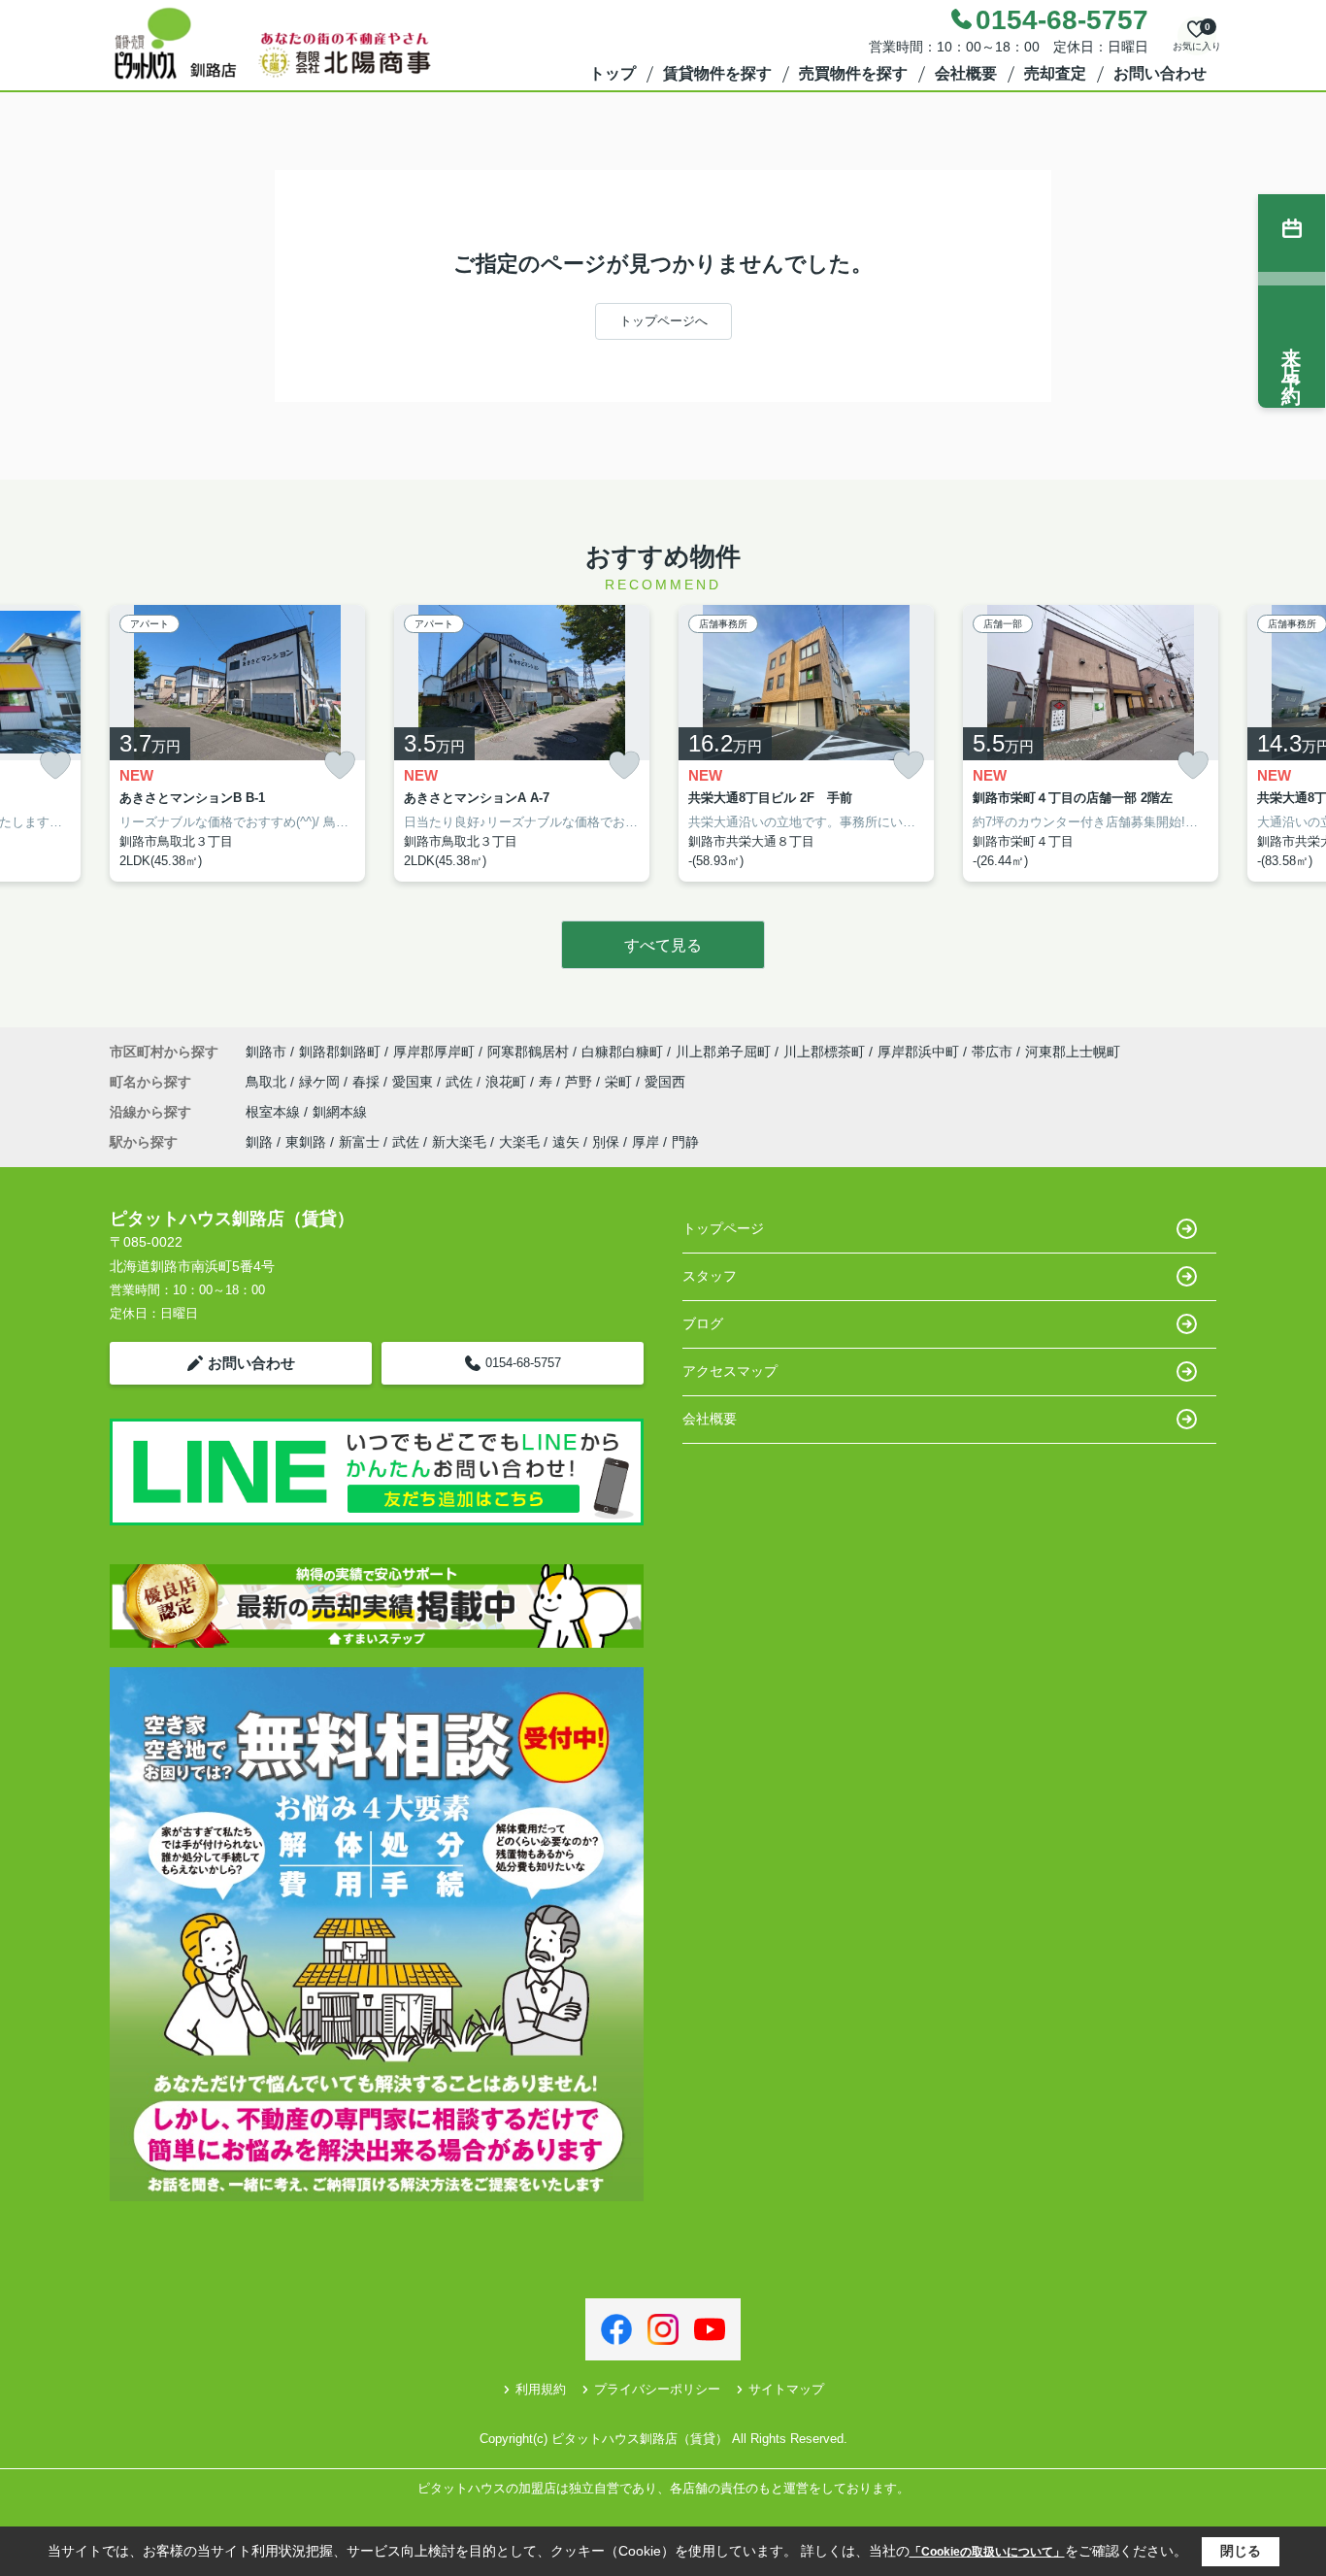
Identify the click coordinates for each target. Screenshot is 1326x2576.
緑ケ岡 (321, 1082)
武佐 (461, 1082)
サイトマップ (786, 2389)
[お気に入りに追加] (55, 766)
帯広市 (992, 1052)
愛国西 (665, 1082)
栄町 (620, 1082)
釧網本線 (340, 1112)
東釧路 (306, 1142)
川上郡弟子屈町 (723, 1052)
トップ (613, 73)
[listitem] (237, 744)
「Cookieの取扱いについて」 (987, 2552)
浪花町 (508, 1082)
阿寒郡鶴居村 (528, 1052)
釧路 (259, 1142)
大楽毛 (519, 1142)
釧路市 (266, 1052)
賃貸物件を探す (717, 73)
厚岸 (646, 1142)
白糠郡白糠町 (622, 1052)
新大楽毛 (459, 1142)
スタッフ (710, 1276)
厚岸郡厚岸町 (434, 1052)
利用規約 (541, 2389)
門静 (685, 1142)
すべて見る (663, 945)
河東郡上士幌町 (1073, 1052)
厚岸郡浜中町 (918, 1052)
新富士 (359, 1142)
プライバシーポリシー (657, 2389)
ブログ (703, 1323)
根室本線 (275, 1112)
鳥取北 (268, 1082)
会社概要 (966, 73)
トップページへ (663, 321)
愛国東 (414, 1082)
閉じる (1241, 2551)
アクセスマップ (730, 1371)
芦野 (580, 1082)
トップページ (723, 1228)
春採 (368, 1082)
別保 (606, 1142)
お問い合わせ (1160, 73)
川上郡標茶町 (824, 1052)
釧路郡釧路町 (340, 1052)
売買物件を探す (853, 73)
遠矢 (566, 1142)
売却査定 (1055, 73)
